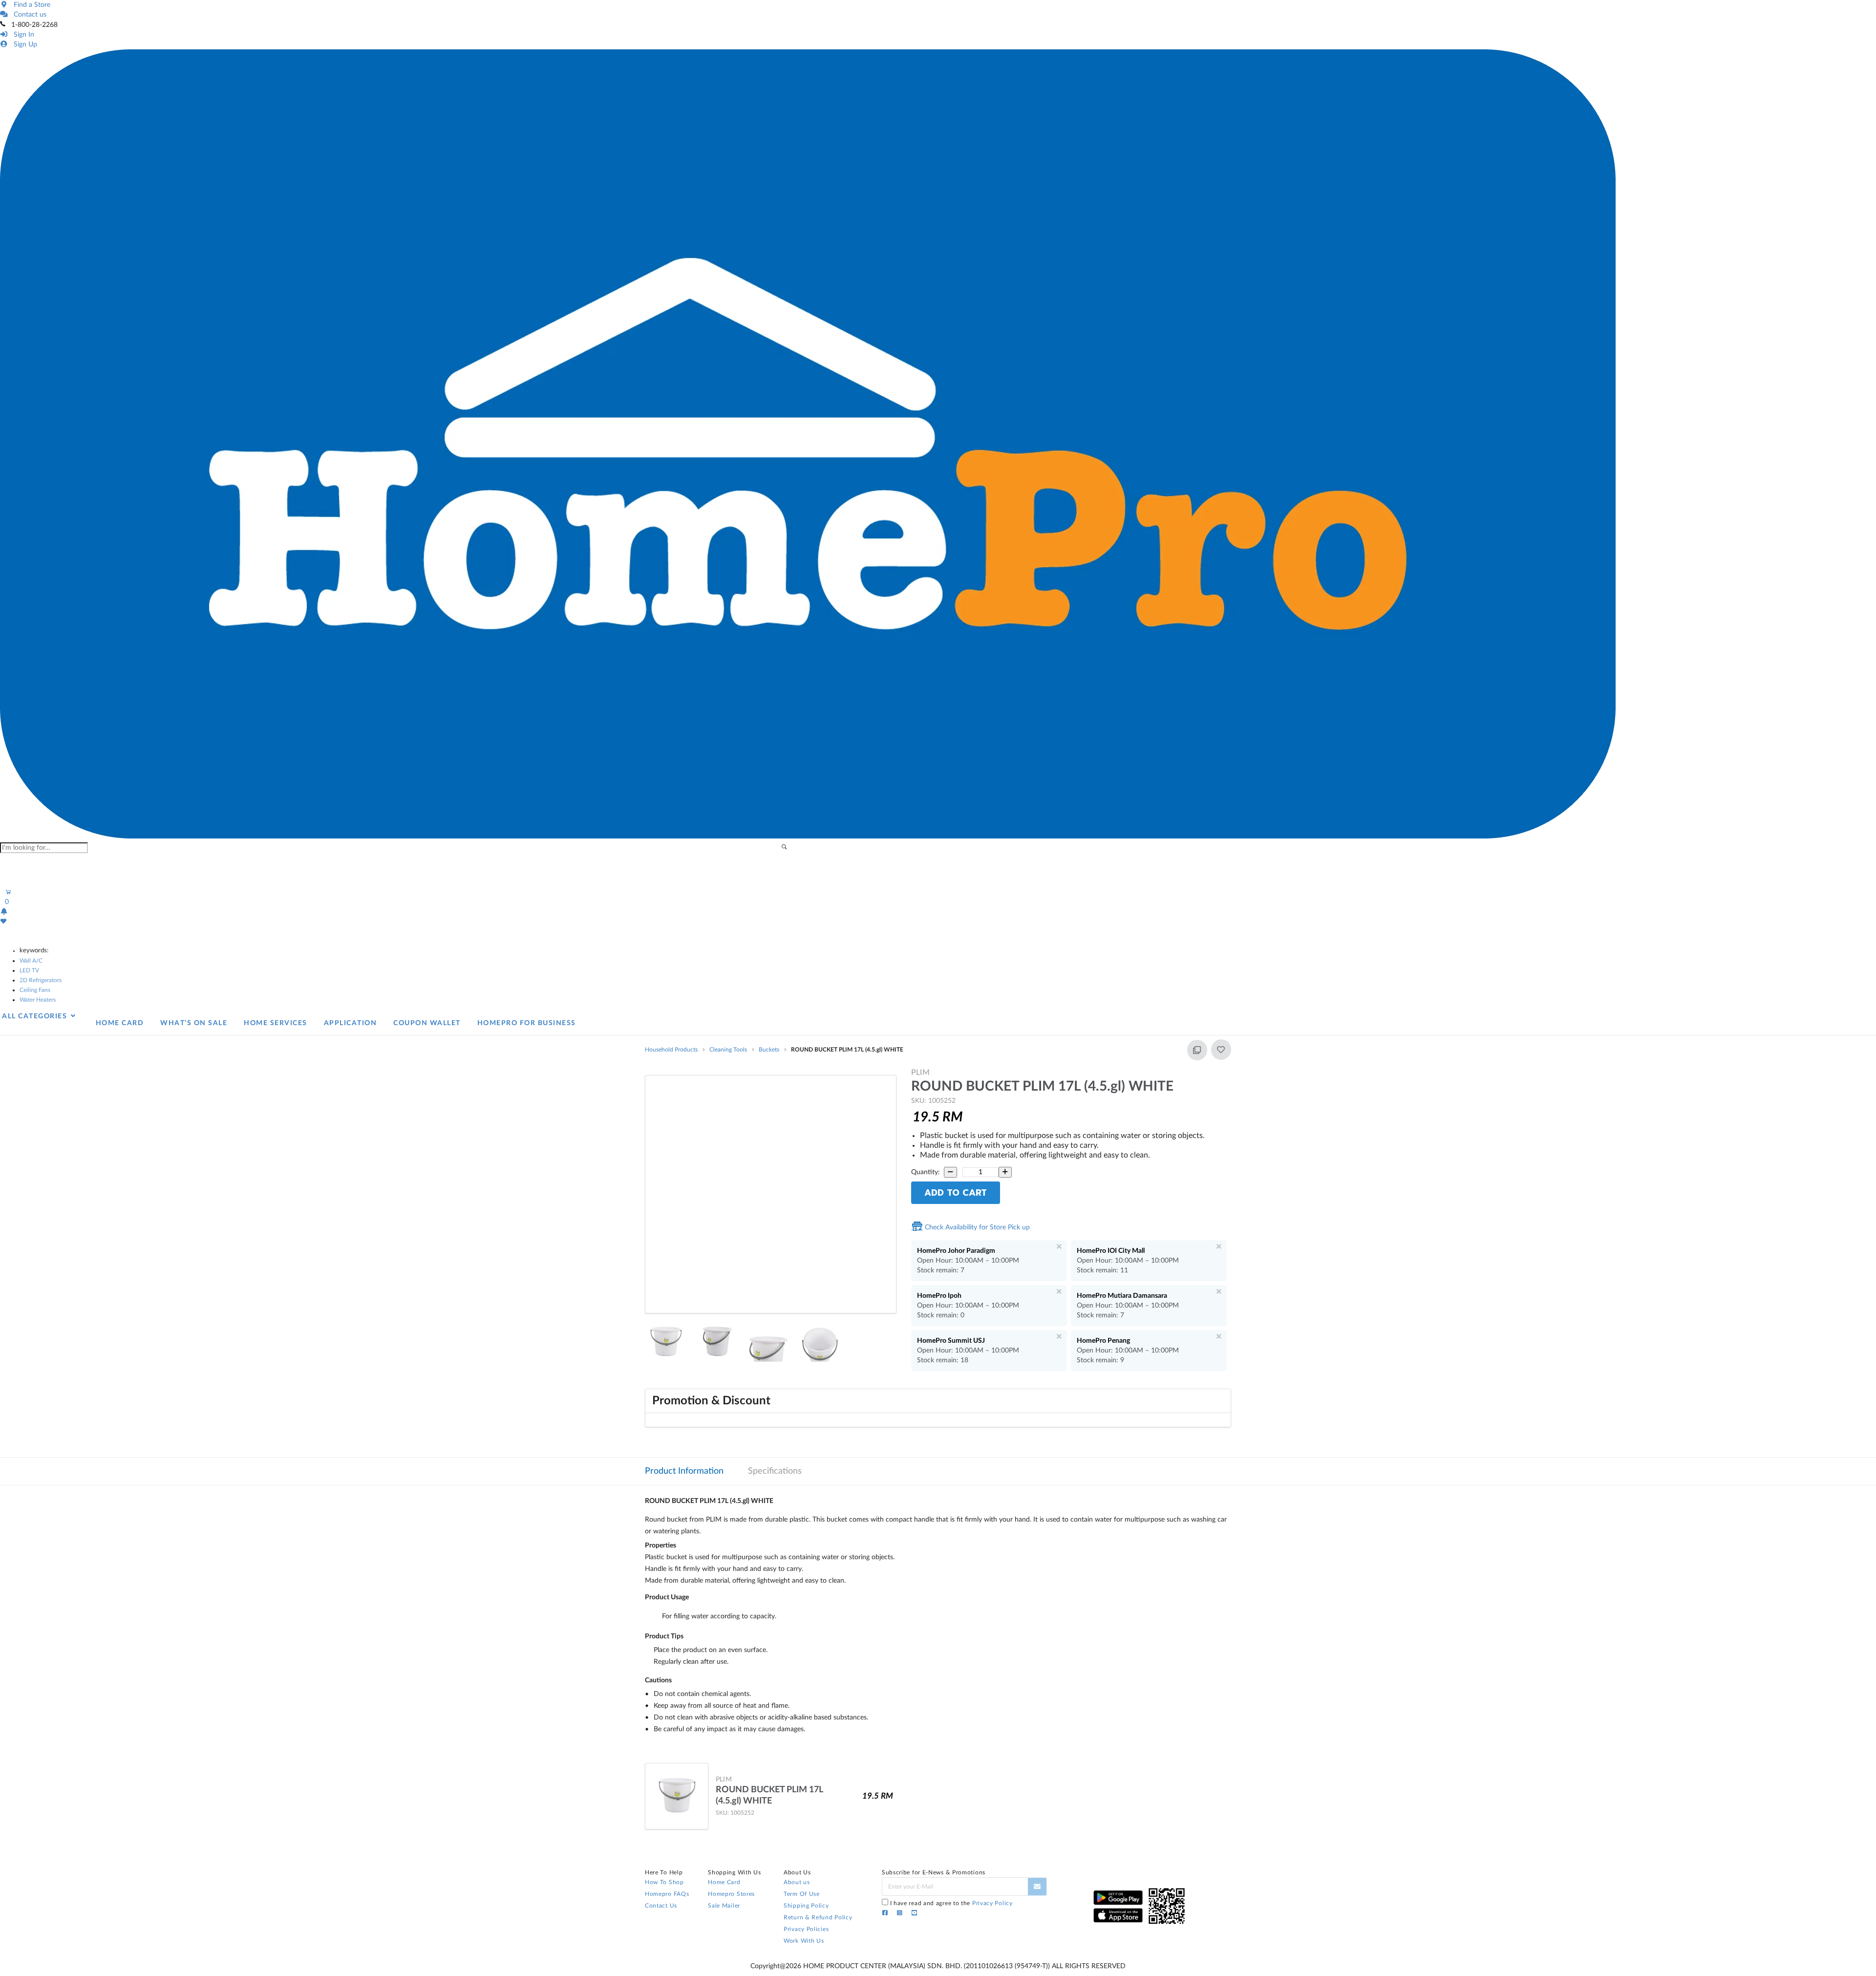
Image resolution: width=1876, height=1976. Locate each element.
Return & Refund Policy (818, 1917)
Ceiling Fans (35, 990)
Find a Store (30, 5)
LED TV (29, 970)
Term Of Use (802, 1894)
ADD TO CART (956, 1193)
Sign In (22, 35)
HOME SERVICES (276, 1023)
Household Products (671, 1050)
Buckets (769, 1050)
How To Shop (664, 1882)
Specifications (775, 1471)
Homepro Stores (731, 1894)
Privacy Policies (806, 1929)
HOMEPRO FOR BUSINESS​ (527, 1023)
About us (797, 1882)
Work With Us (804, 1941)
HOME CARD (120, 1023)
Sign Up (23, 44)
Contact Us (661, 1906)
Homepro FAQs (667, 1894)
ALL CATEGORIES (36, 1016)
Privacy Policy (992, 1903)
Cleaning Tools (728, 1050)
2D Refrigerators (41, 980)
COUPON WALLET (427, 1023)
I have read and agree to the (951, 1903)
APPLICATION (351, 1023)
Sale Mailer (724, 1906)
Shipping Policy (806, 1906)
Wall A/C (31, 961)
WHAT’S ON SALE (194, 1023)
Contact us (28, 15)
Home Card (724, 1882)
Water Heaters (38, 1000)
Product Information (684, 1471)
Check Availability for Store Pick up (976, 1227)
